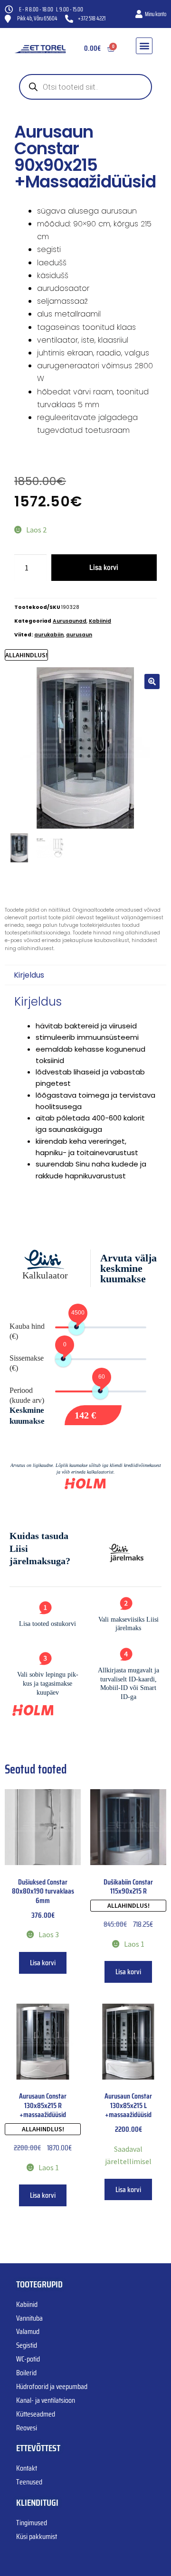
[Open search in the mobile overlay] (85, 87)
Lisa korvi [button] (43, 1963)
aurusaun (79, 635)
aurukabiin (49, 635)
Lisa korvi (104, 567)
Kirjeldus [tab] (29, 975)
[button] (144, 46)
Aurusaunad (70, 621)
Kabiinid (100, 621)
